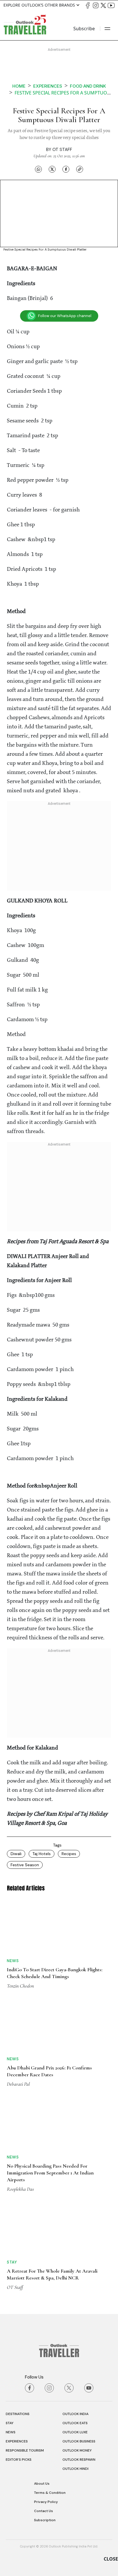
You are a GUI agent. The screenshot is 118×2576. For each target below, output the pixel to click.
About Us (42, 2484)
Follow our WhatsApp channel (65, 316)
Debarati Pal (18, 2084)
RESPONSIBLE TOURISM (25, 2450)
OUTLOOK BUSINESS (79, 2441)
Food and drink (88, 86)
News (13, 1961)
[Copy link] (80, 169)
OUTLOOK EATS (75, 2423)
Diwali (16, 1854)
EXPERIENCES (17, 2441)
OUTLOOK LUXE (75, 2432)
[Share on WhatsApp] (38, 169)
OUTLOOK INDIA (75, 2414)
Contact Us (44, 2511)
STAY (10, 2423)
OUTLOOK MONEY (77, 2450)
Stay (12, 2262)
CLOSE (111, 2559)
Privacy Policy (46, 2502)
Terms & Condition (50, 2493)
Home (19, 86)
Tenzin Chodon (20, 1986)
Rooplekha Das (20, 2189)
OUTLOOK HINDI (75, 2469)
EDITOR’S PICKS (19, 2460)
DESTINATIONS (18, 2414)
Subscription (45, 2520)
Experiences (48, 86)
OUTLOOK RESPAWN (79, 2460)
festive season (25, 1865)
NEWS (11, 2432)
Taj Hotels (42, 1854)
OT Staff (62, 150)
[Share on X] (52, 169)
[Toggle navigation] (107, 29)
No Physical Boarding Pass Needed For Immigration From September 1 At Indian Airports (50, 2173)
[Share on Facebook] (66, 169)
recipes (69, 1854)
